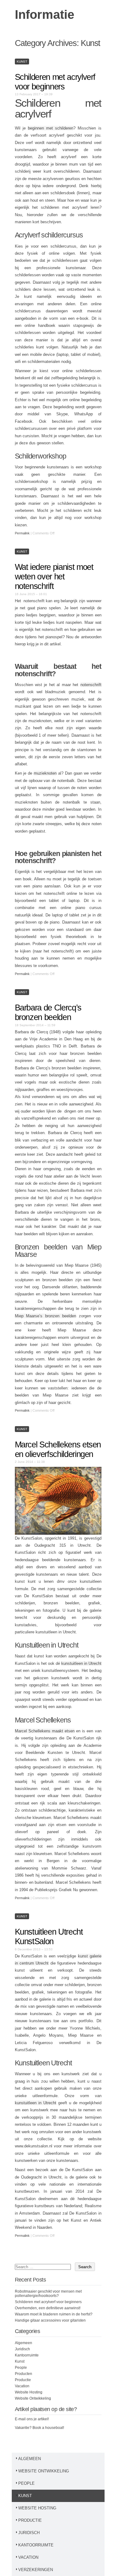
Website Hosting (29, 2392)
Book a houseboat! (48, 2428)
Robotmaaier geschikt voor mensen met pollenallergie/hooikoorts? (48, 2294)
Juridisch (22, 2349)
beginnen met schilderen (51, 128)
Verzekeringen (36, 2570)
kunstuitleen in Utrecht (81, 1663)
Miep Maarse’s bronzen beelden (45, 1316)
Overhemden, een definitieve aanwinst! (48, 2308)
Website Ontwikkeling (33, 2398)
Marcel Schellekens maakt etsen (45, 1731)
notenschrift (91, 685)
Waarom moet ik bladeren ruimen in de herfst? (54, 2314)
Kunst (22, 62)
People (21, 2368)
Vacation (22, 2386)
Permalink (22, 533)
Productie (23, 2380)
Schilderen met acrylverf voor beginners (55, 82)
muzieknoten (45, 773)
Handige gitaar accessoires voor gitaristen (50, 2320)
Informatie (45, 14)
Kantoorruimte (27, 2355)
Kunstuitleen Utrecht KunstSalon (49, 1937)
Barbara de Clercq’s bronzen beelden (48, 1012)
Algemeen (24, 2343)
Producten (24, 2374)
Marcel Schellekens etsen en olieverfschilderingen (58, 1449)
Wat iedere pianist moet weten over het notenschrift (54, 577)
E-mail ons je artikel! (32, 2419)
